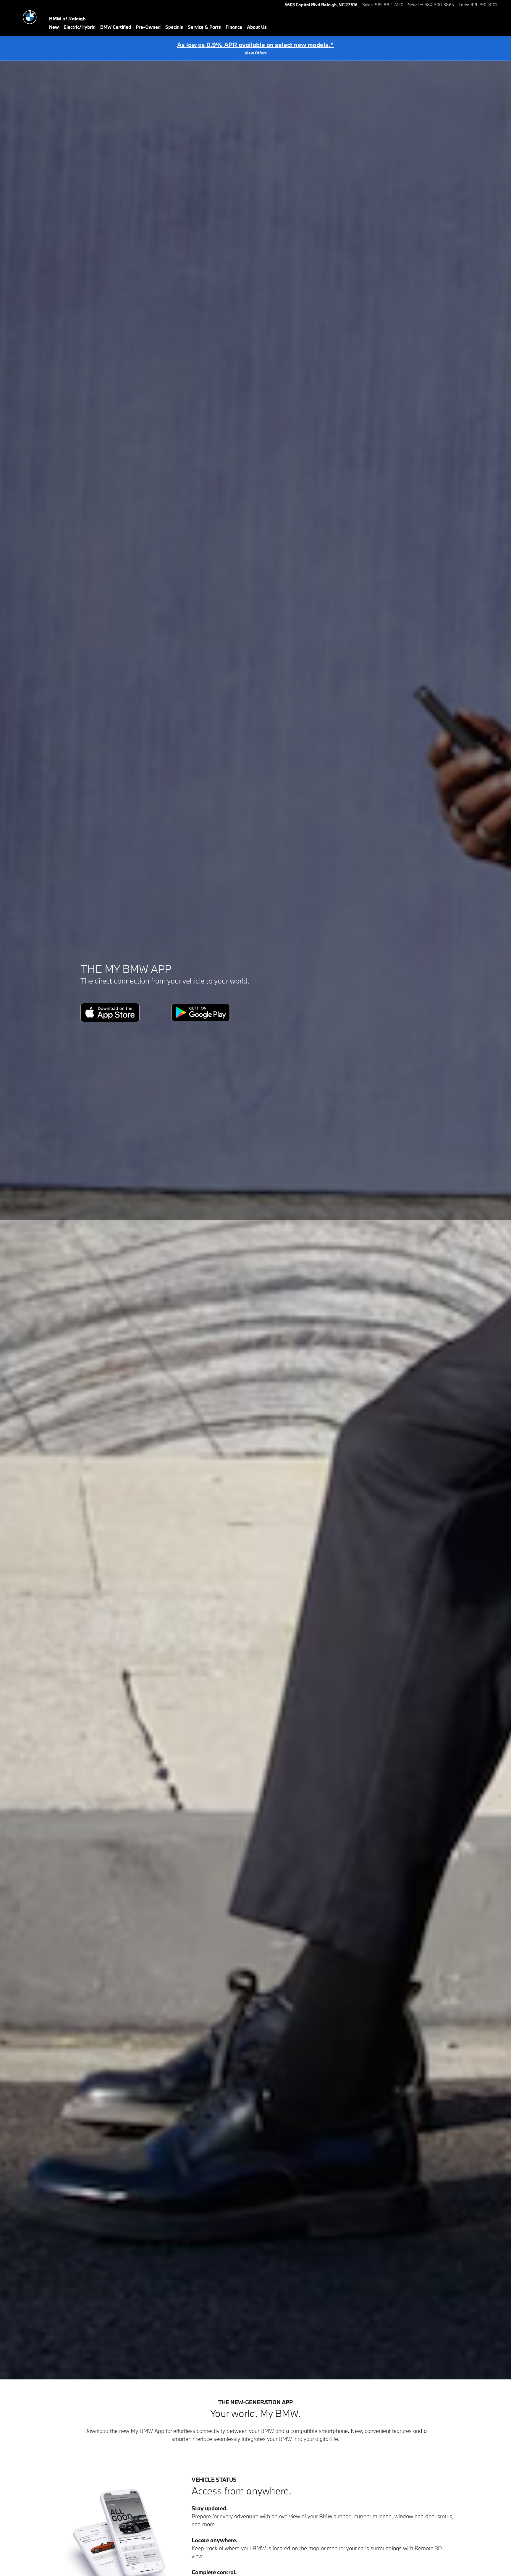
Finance (234, 27)
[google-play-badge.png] (201, 1012)
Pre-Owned (148, 27)
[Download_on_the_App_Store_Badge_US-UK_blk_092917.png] (110, 1012)
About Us (257, 27)
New (54, 27)
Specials (174, 27)
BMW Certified (116, 27)
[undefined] (124, 1012)
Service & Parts (204, 27)
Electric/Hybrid (80, 27)
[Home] (30, 17)
